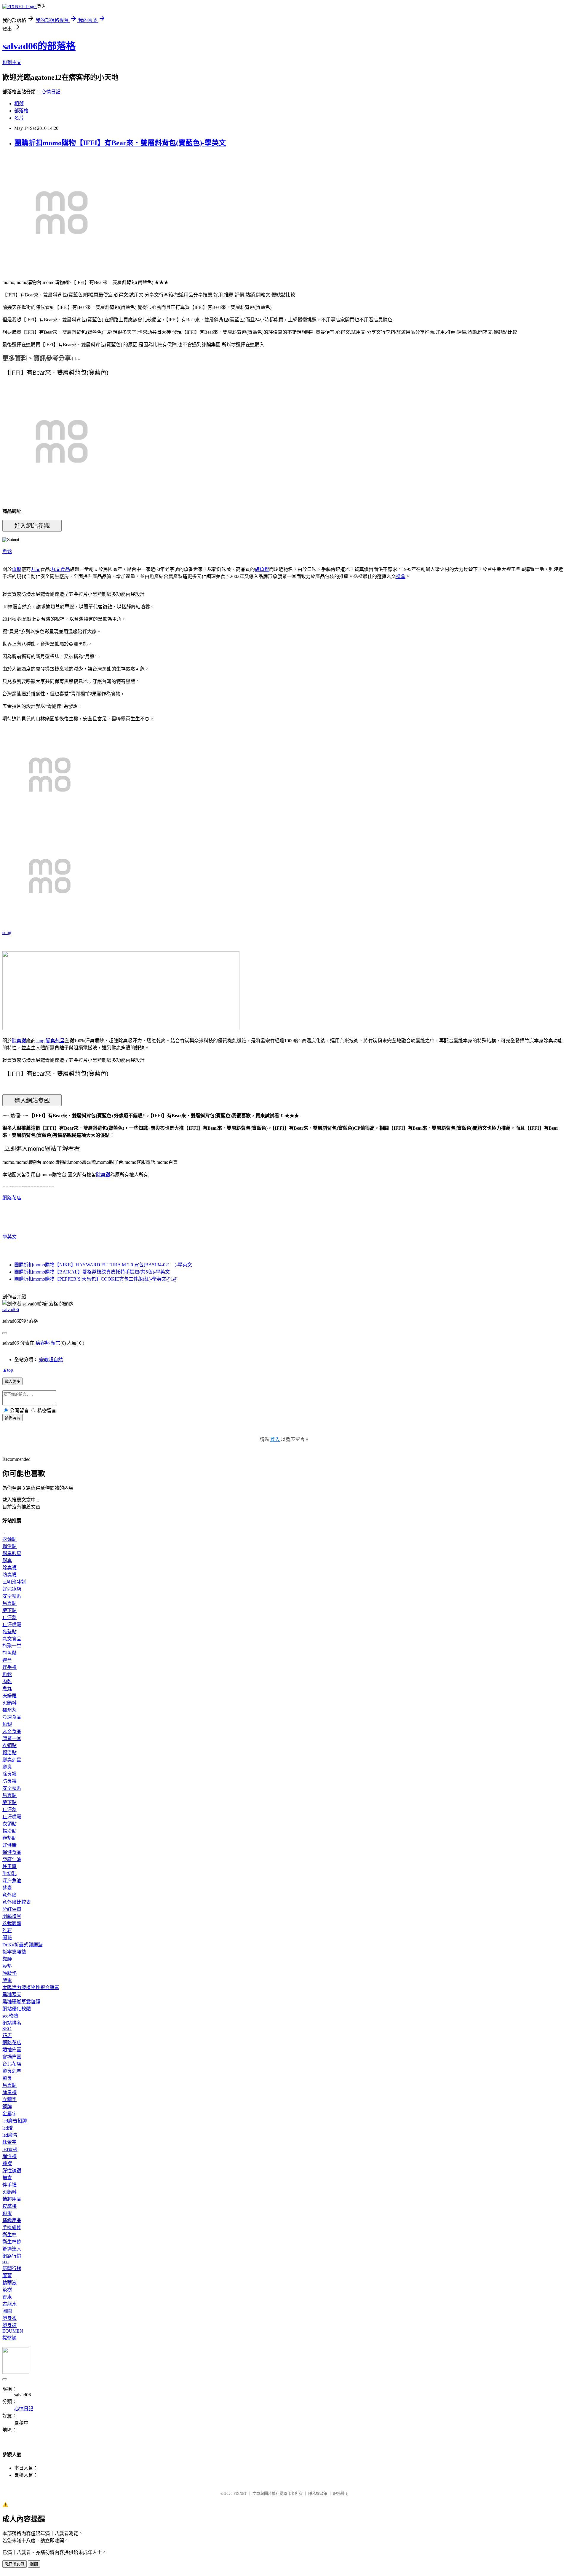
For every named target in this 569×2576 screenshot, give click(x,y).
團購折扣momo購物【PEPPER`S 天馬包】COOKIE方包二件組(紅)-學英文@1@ (96, 1279)
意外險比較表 (17, 1902)
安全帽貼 (12, 1596)
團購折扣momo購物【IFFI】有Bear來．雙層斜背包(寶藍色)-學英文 (120, 143)
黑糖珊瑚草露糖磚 (21, 2002)
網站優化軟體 (17, 2009)
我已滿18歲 (15, 2564)
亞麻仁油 (12, 1859)
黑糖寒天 (12, 1995)
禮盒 (401, 576)
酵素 (7, 1888)
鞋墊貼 (9, 1632)
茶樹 (7, 2290)
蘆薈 (7, 2276)
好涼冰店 (12, 1589)
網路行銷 (12, 2256)
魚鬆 (7, 552)
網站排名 (12, 2023)
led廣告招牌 (15, 2121)
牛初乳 (9, 1874)
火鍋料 (9, 1703)
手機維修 (12, 2228)
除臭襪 (19, 1041)
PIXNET (240, 2493)
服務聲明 (341, 2493)
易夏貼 (9, 1603)
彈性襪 (9, 2156)
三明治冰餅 (14, 1582)
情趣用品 (12, 2199)
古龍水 (9, 2304)
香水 (7, 2297)
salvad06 (11, 1309)
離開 (34, 2564)
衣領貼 (9, 1539)
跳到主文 (12, 62)
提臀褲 (9, 2338)
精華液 (9, 2283)
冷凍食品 (12, 1717)
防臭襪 (9, 1575)
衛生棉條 (12, 2242)
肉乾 (7, 1682)
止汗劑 (9, 1617)
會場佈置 (12, 2057)
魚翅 (7, 1724)
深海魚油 (12, 1881)
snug (7, 932)
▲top (8, 1370)
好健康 (9, 1845)
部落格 (21, 111)
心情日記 (51, 92)
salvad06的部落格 (39, 46)
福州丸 (9, 1710)
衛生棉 (9, 2235)
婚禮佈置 (12, 2050)
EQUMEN (13, 2331)
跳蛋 (7, 2213)
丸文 (36, 569)
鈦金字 (9, 2142)
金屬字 (9, 2114)
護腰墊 (9, 1973)
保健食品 (12, 1852)
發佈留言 (12, 1418)
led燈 (8, 2128)
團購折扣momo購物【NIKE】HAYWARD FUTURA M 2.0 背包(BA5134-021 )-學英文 (103, 1265)
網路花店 (12, 1198)
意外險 (9, 1895)
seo (5, 2262)
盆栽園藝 (12, 1923)
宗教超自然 (51, 1360)
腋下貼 (9, 1610)
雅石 (7, 1931)
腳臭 (7, 1561)
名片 (19, 118)
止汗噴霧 (12, 1625)
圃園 (7, 2311)
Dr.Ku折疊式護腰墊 (23, 1945)
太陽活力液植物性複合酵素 (31, 1987)
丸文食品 (60, 569)
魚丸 (7, 1689)
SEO (7, 2029)
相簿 (19, 104)
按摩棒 (9, 2206)
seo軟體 (10, 2016)
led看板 (10, 2149)
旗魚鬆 (262, 569)
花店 (7, 2035)
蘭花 (7, 1938)
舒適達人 (12, 2249)
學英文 (9, 1237)
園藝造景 (12, 1916)
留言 (56, 1343)
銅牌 (7, 2107)
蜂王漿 (9, 1866)
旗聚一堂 (12, 1646)
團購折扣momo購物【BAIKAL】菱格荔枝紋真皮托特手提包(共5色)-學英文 (92, 1272)
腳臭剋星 (55, 1041)
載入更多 (12, 1382)
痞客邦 (43, 1343)
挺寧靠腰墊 (14, 1952)
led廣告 (10, 2135)
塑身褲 (9, 2325)
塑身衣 (9, 2318)
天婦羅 (9, 1696)
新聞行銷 (12, 2268)
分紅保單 (12, 1909)
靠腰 (7, 1959)
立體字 (9, 2099)
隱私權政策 (318, 2493)
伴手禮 (9, 1667)
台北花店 (12, 2064)
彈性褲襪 (12, 2171)
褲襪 (7, 2164)
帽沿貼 (9, 1546)
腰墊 (7, 1966)
